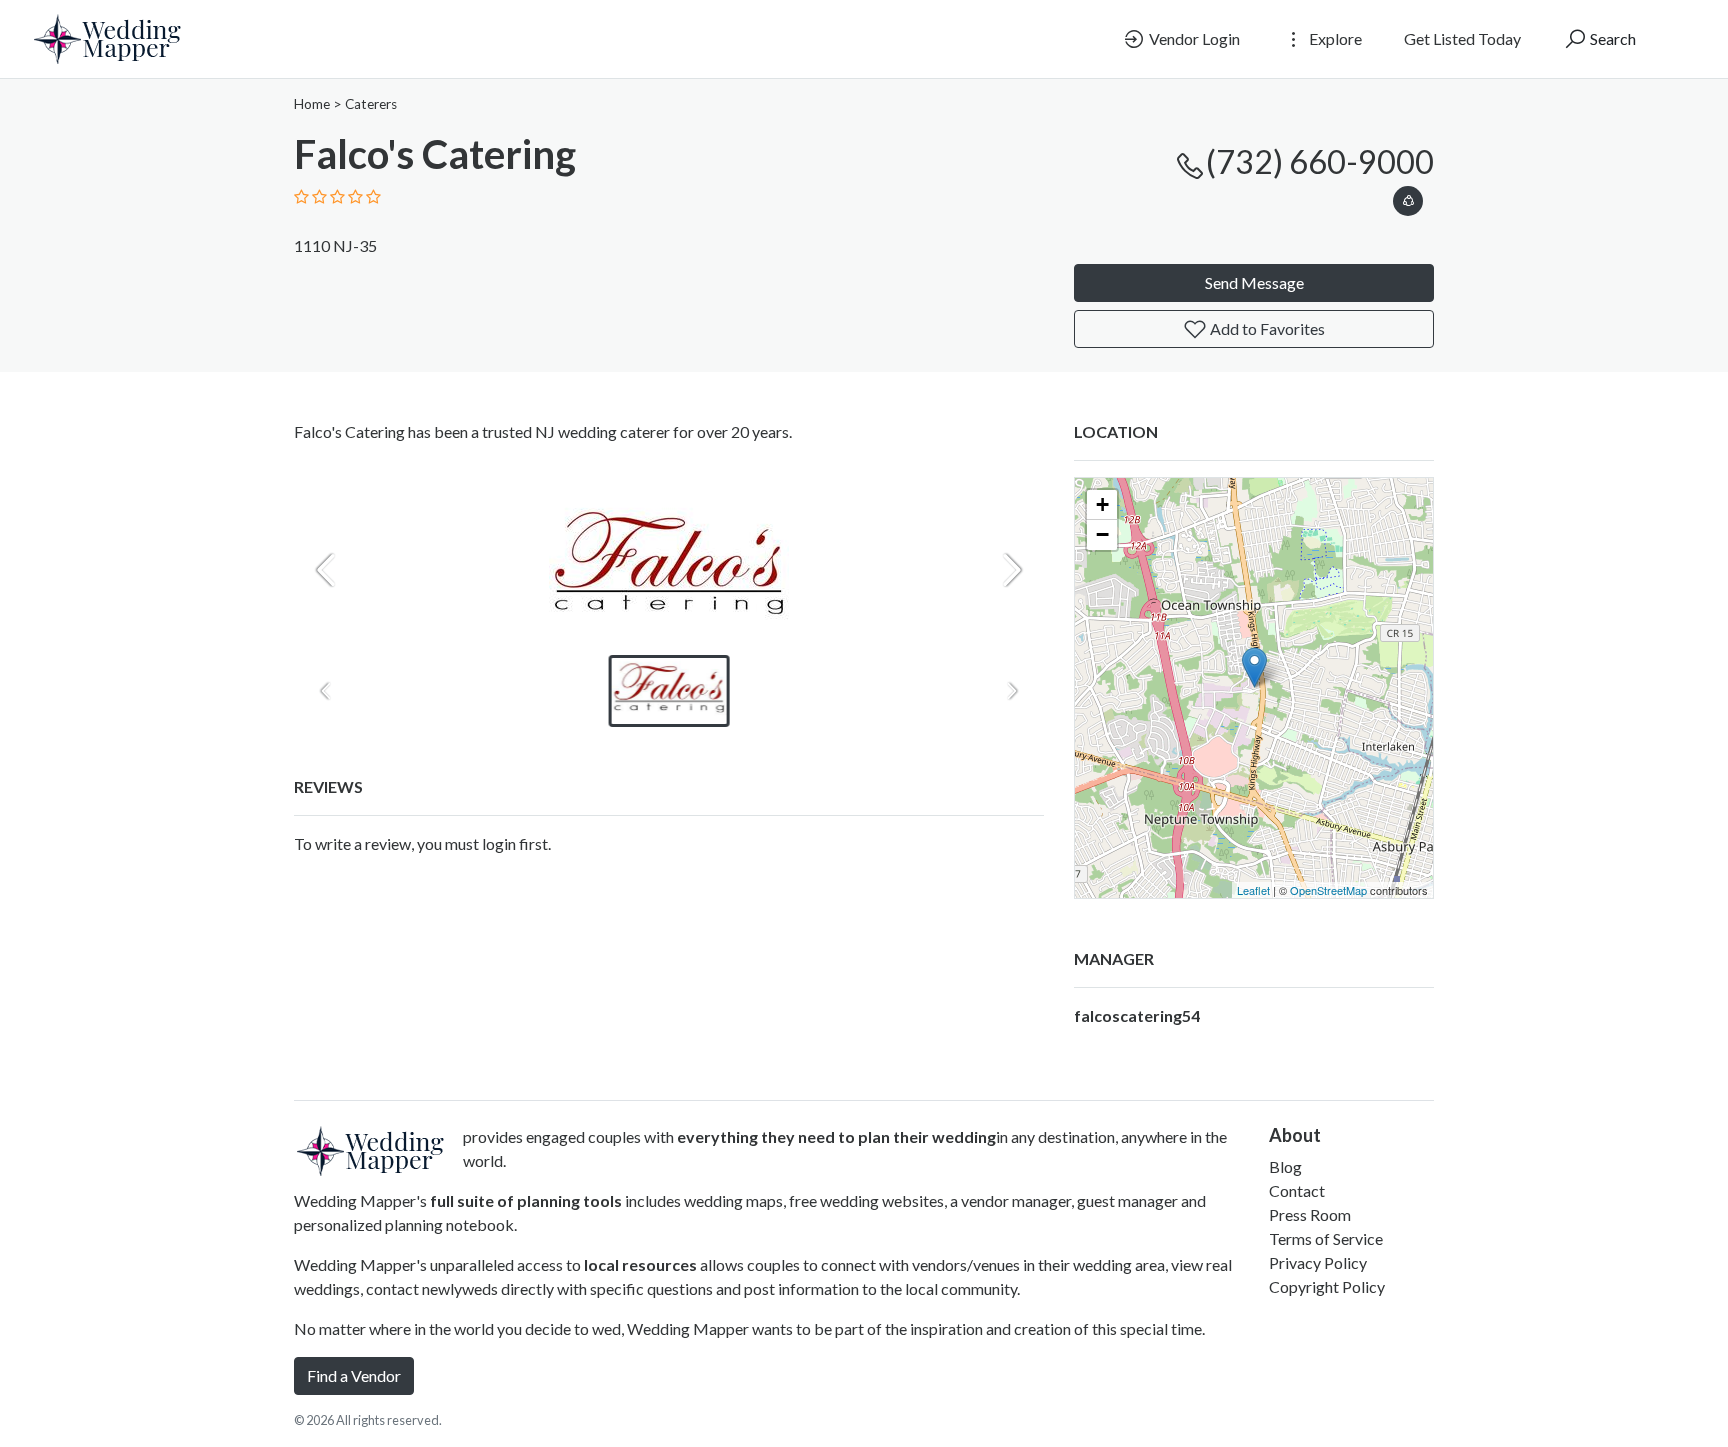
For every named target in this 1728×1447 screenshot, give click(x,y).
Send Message (1254, 282)
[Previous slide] (326, 570)
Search (1611, 38)
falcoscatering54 (1137, 1015)
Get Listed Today (1462, 38)
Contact (1297, 1190)
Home (312, 104)
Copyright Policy (1327, 1286)
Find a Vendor (354, 1375)
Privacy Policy (1318, 1262)
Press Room (1310, 1214)
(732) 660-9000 (1320, 161)
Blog (1285, 1166)
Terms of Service (1326, 1238)
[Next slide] (1012, 570)
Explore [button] (1334, 38)
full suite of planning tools (526, 1200)
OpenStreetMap (1328, 890)
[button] (1408, 197)
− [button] (1102, 534)
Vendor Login (1193, 38)
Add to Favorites (1266, 328)
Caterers (371, 104)
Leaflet (1253, 890)
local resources (640, 1264)
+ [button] (1102, 504)
